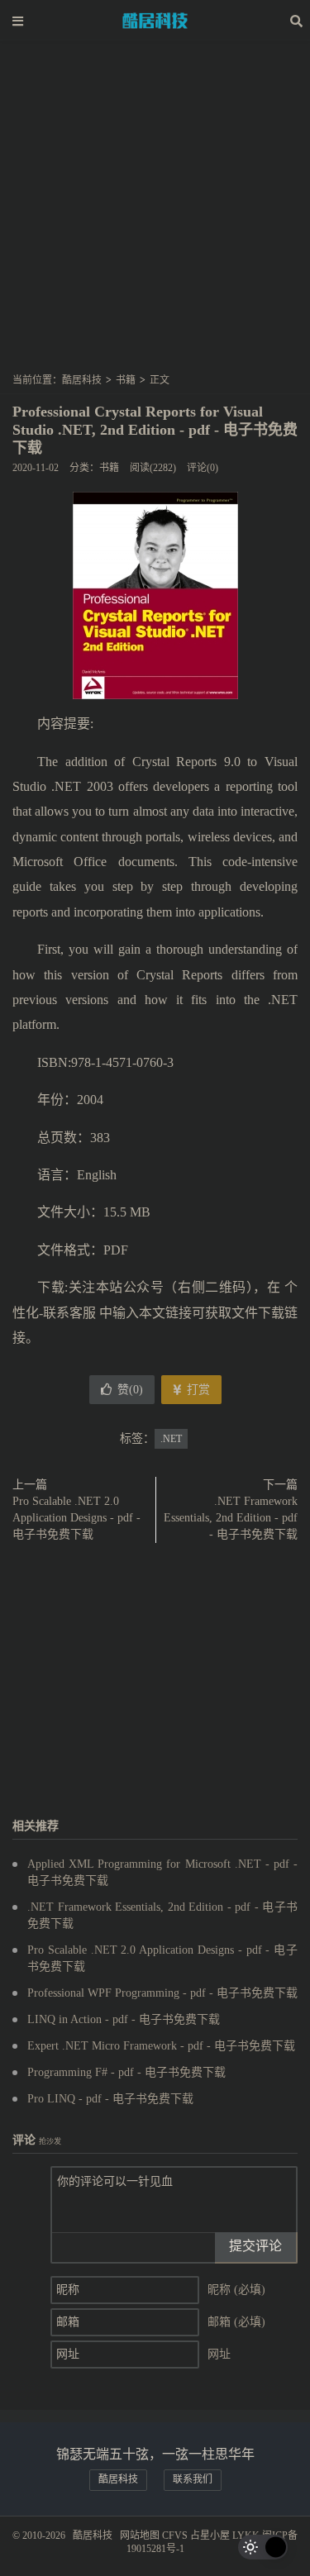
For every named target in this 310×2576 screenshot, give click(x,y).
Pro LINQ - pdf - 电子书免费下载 (110, 2099)
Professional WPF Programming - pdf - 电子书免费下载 (162, 1993)
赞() (130, 1390)
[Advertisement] (155, 212)
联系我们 (193, 2479)
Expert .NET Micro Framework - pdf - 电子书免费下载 (161, 2046)
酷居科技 (155, 21)
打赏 (197, 1390)
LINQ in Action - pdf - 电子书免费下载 (124, 2019)
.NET (171, 1439)
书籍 (126, 380)
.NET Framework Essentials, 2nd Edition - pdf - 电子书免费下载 (231, 1518)
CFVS (175, 2536)
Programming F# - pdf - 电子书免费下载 (126, 2072)
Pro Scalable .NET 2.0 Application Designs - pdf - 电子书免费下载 (76, 1518)
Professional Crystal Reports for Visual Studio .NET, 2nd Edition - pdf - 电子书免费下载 (155, 430)
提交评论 (255, 2246)
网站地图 (140, 2536)
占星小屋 (210, 2536)
